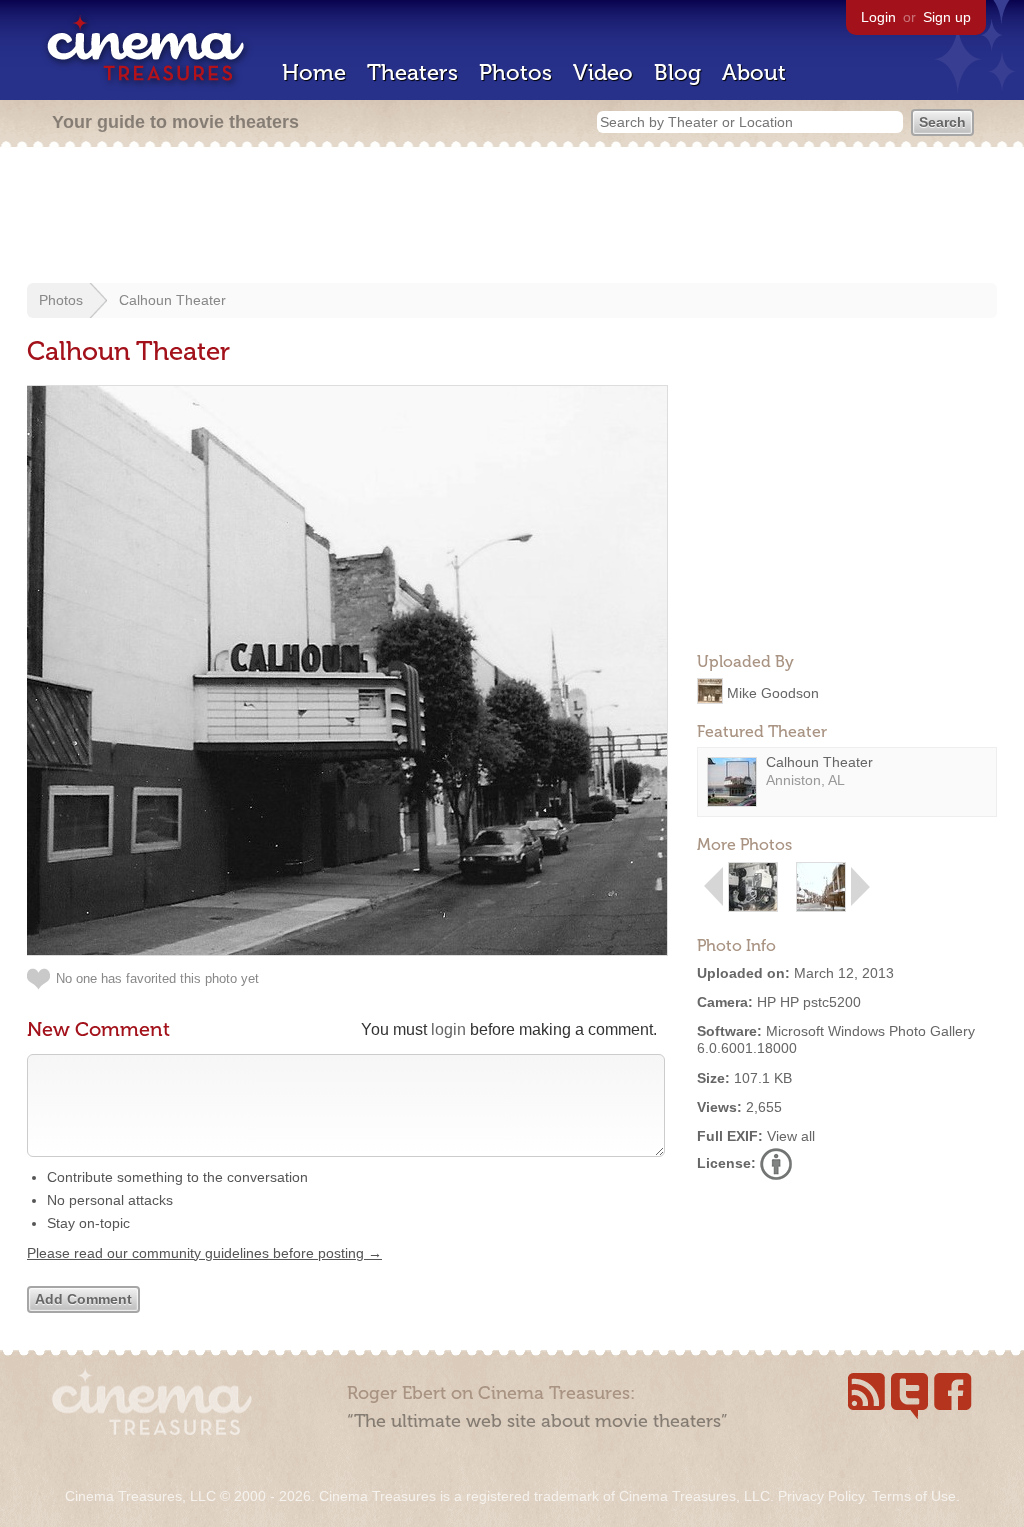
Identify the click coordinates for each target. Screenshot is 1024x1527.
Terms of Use (914, 1496)
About (754, 72)
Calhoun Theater (172, 300)
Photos (515, 72)
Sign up (947, 17)
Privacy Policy (821, 1496)
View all (791, 1136)
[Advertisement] (512, 217)
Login (878, 17)
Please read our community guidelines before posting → (204, 1253)
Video (603, 72)
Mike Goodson (773, 692)
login (448, 1029)
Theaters (412, 72)
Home (314, 72)
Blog (677, 72)
